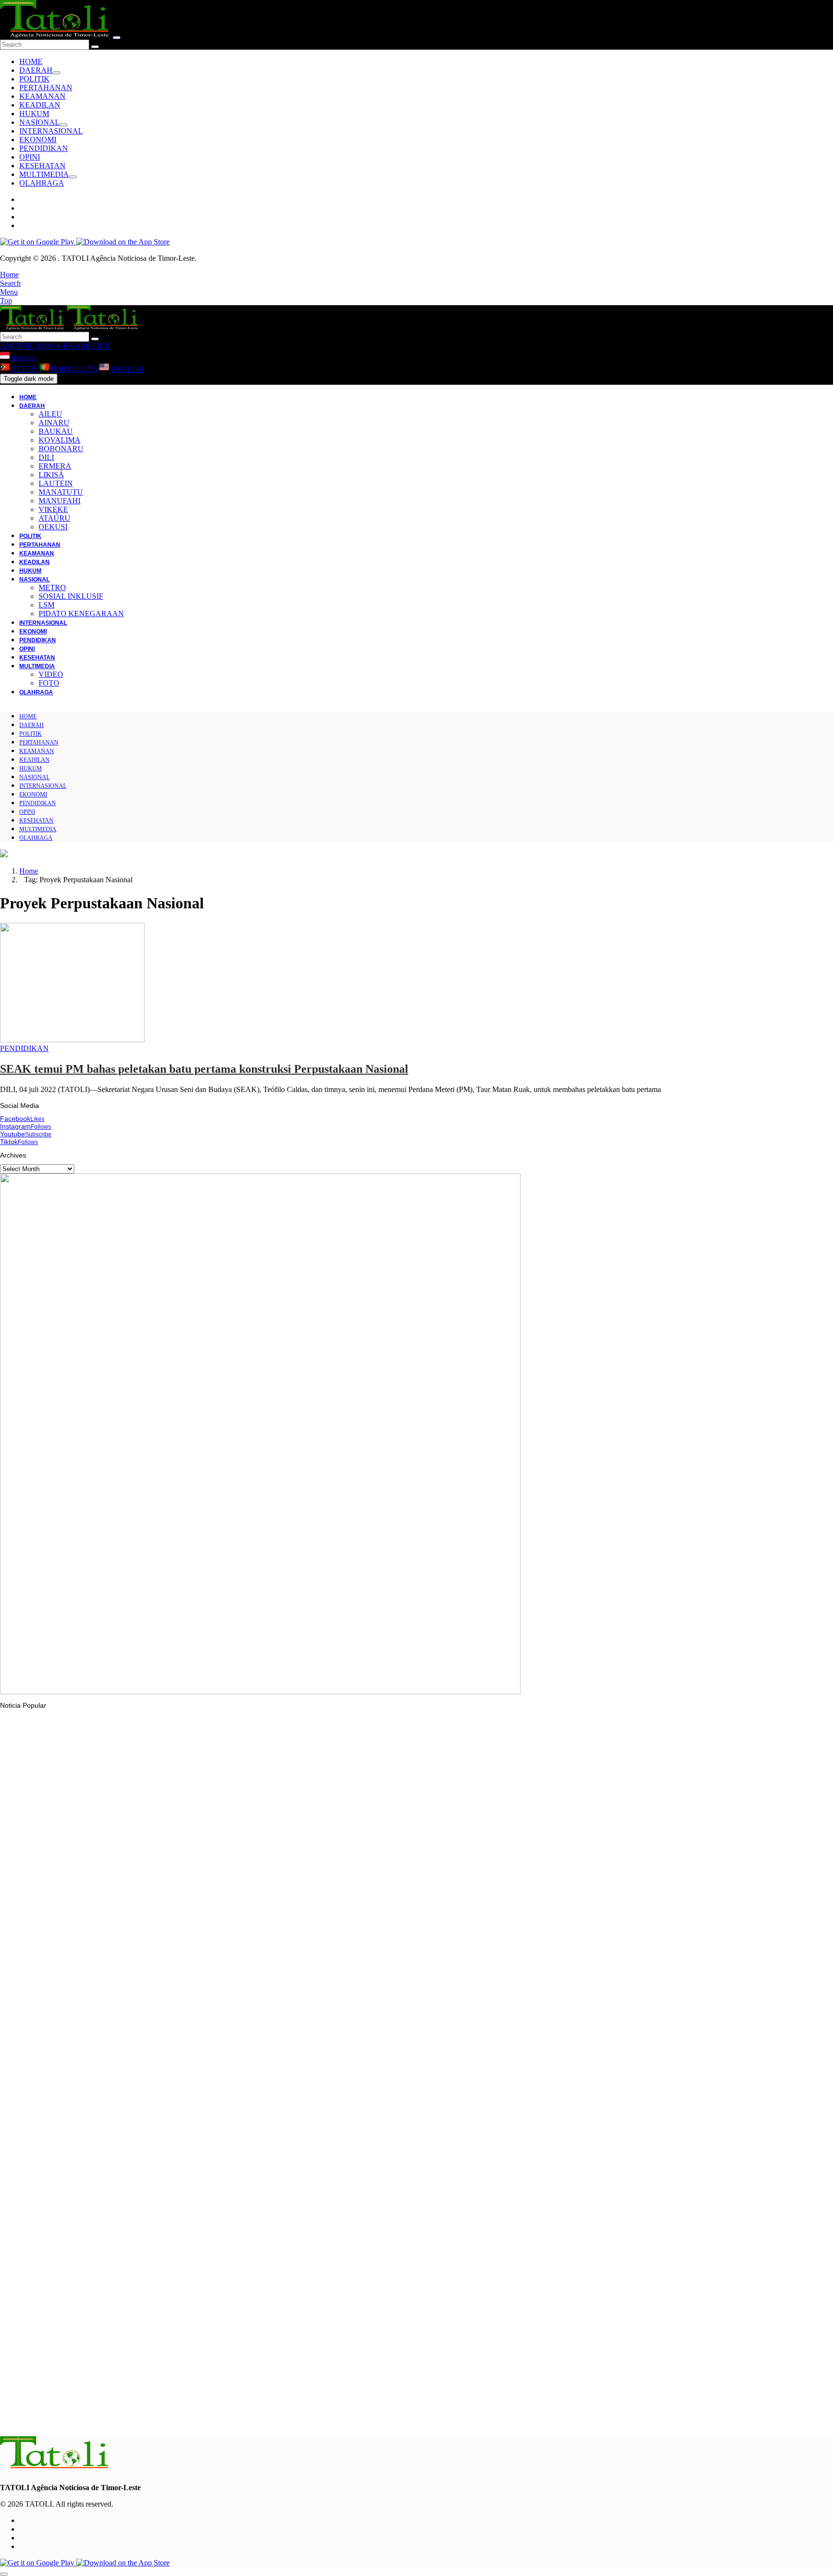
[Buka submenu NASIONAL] (64, 125)
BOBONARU (61, 449)
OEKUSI (53, 527)
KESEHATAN (42, 166)
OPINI (30, 157)
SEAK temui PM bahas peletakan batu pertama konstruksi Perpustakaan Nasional (204, 1069)
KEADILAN (40, 105)
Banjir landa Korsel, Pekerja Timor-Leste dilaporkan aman (107, 1942)
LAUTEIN (56, 483)
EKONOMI (38, 140)
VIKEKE (53, 509)
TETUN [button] (25, 369)
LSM (47, 605)
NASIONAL (40, 122)
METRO (52, 587)
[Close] (117, 38)
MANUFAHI (60, 501)
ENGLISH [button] (127, 369)
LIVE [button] (100, 346)
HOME (31, 61)
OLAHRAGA (42, 183)
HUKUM (34, 114)
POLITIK (34, 79)
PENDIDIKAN (44, 148)
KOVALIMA (60, 440)
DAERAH (36, 70)
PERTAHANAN (46, 88)
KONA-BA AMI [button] (63, 346)
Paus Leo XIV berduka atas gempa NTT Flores (91, 2064)
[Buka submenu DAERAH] (56, 73)
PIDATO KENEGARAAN (81, 614)
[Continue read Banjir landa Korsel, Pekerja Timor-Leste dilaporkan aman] (176, 1916)
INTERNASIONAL (51, 131)
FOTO (49, 683)
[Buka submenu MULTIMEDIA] (73, 177)
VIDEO (51, 674)
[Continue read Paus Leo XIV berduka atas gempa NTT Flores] (55, 2038)
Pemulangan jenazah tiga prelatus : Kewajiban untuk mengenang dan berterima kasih (152, 2182)
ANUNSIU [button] (18, 346)
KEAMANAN (42, 96)
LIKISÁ (51, 475)
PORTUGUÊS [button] (74, 369)
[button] (9, 275)
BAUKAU (56, 431)
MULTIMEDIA (44, 174)
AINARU (54, 423)
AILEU (50, 414)
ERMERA (55, 466)
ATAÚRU (54, 518)
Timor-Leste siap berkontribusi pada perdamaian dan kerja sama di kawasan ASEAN (148, 2300)
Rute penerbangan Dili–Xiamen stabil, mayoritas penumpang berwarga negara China (149, 2417)
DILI (46, 457)
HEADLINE (36, 2163)
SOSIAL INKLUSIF (71, 596)
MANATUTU (61, 492)
